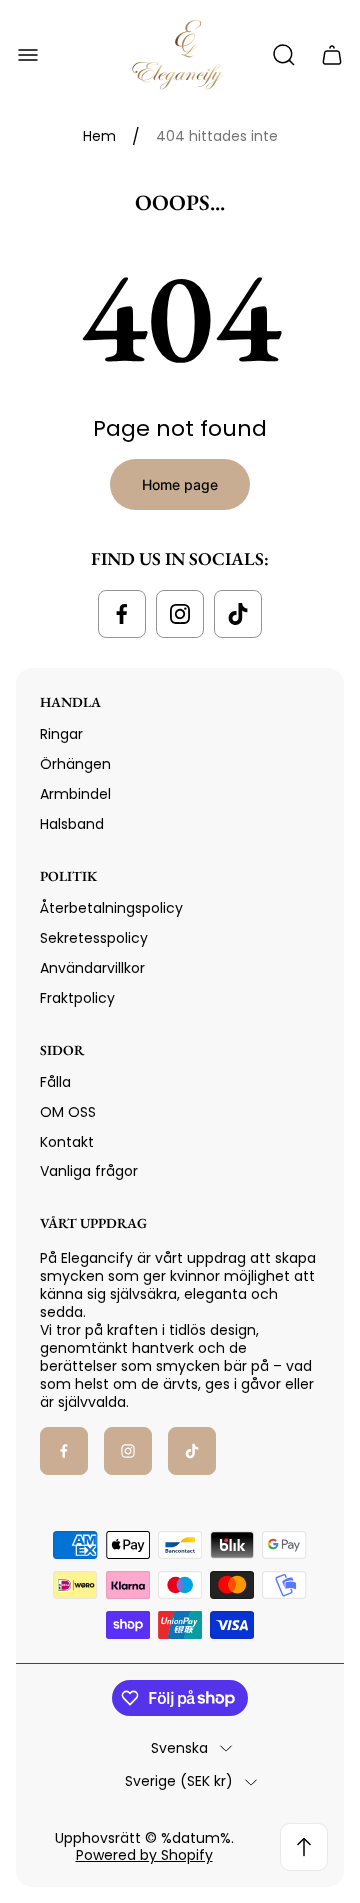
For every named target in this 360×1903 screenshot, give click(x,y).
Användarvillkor (92, 968)
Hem (99, 137)
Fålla (55, 1082)
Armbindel (75, 794)
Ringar (61, 734)
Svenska (179, 1749)
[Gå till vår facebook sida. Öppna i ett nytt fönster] (122, 614)
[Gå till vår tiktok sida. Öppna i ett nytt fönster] (238, 614)
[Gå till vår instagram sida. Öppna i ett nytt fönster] (180, 614)
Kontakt (67, 1142)
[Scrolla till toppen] (304, 1847)
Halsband (72, 824)
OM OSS (68, 1112)
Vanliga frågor (89, 1171)
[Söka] (284, 55)
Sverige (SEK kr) (179, 1782)
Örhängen (75, 764)
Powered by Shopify (144, 1855)
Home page (180, 484)
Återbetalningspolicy (111, 908)
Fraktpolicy (77, 998)
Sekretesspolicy (94, 938)
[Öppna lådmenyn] (28, 55)
